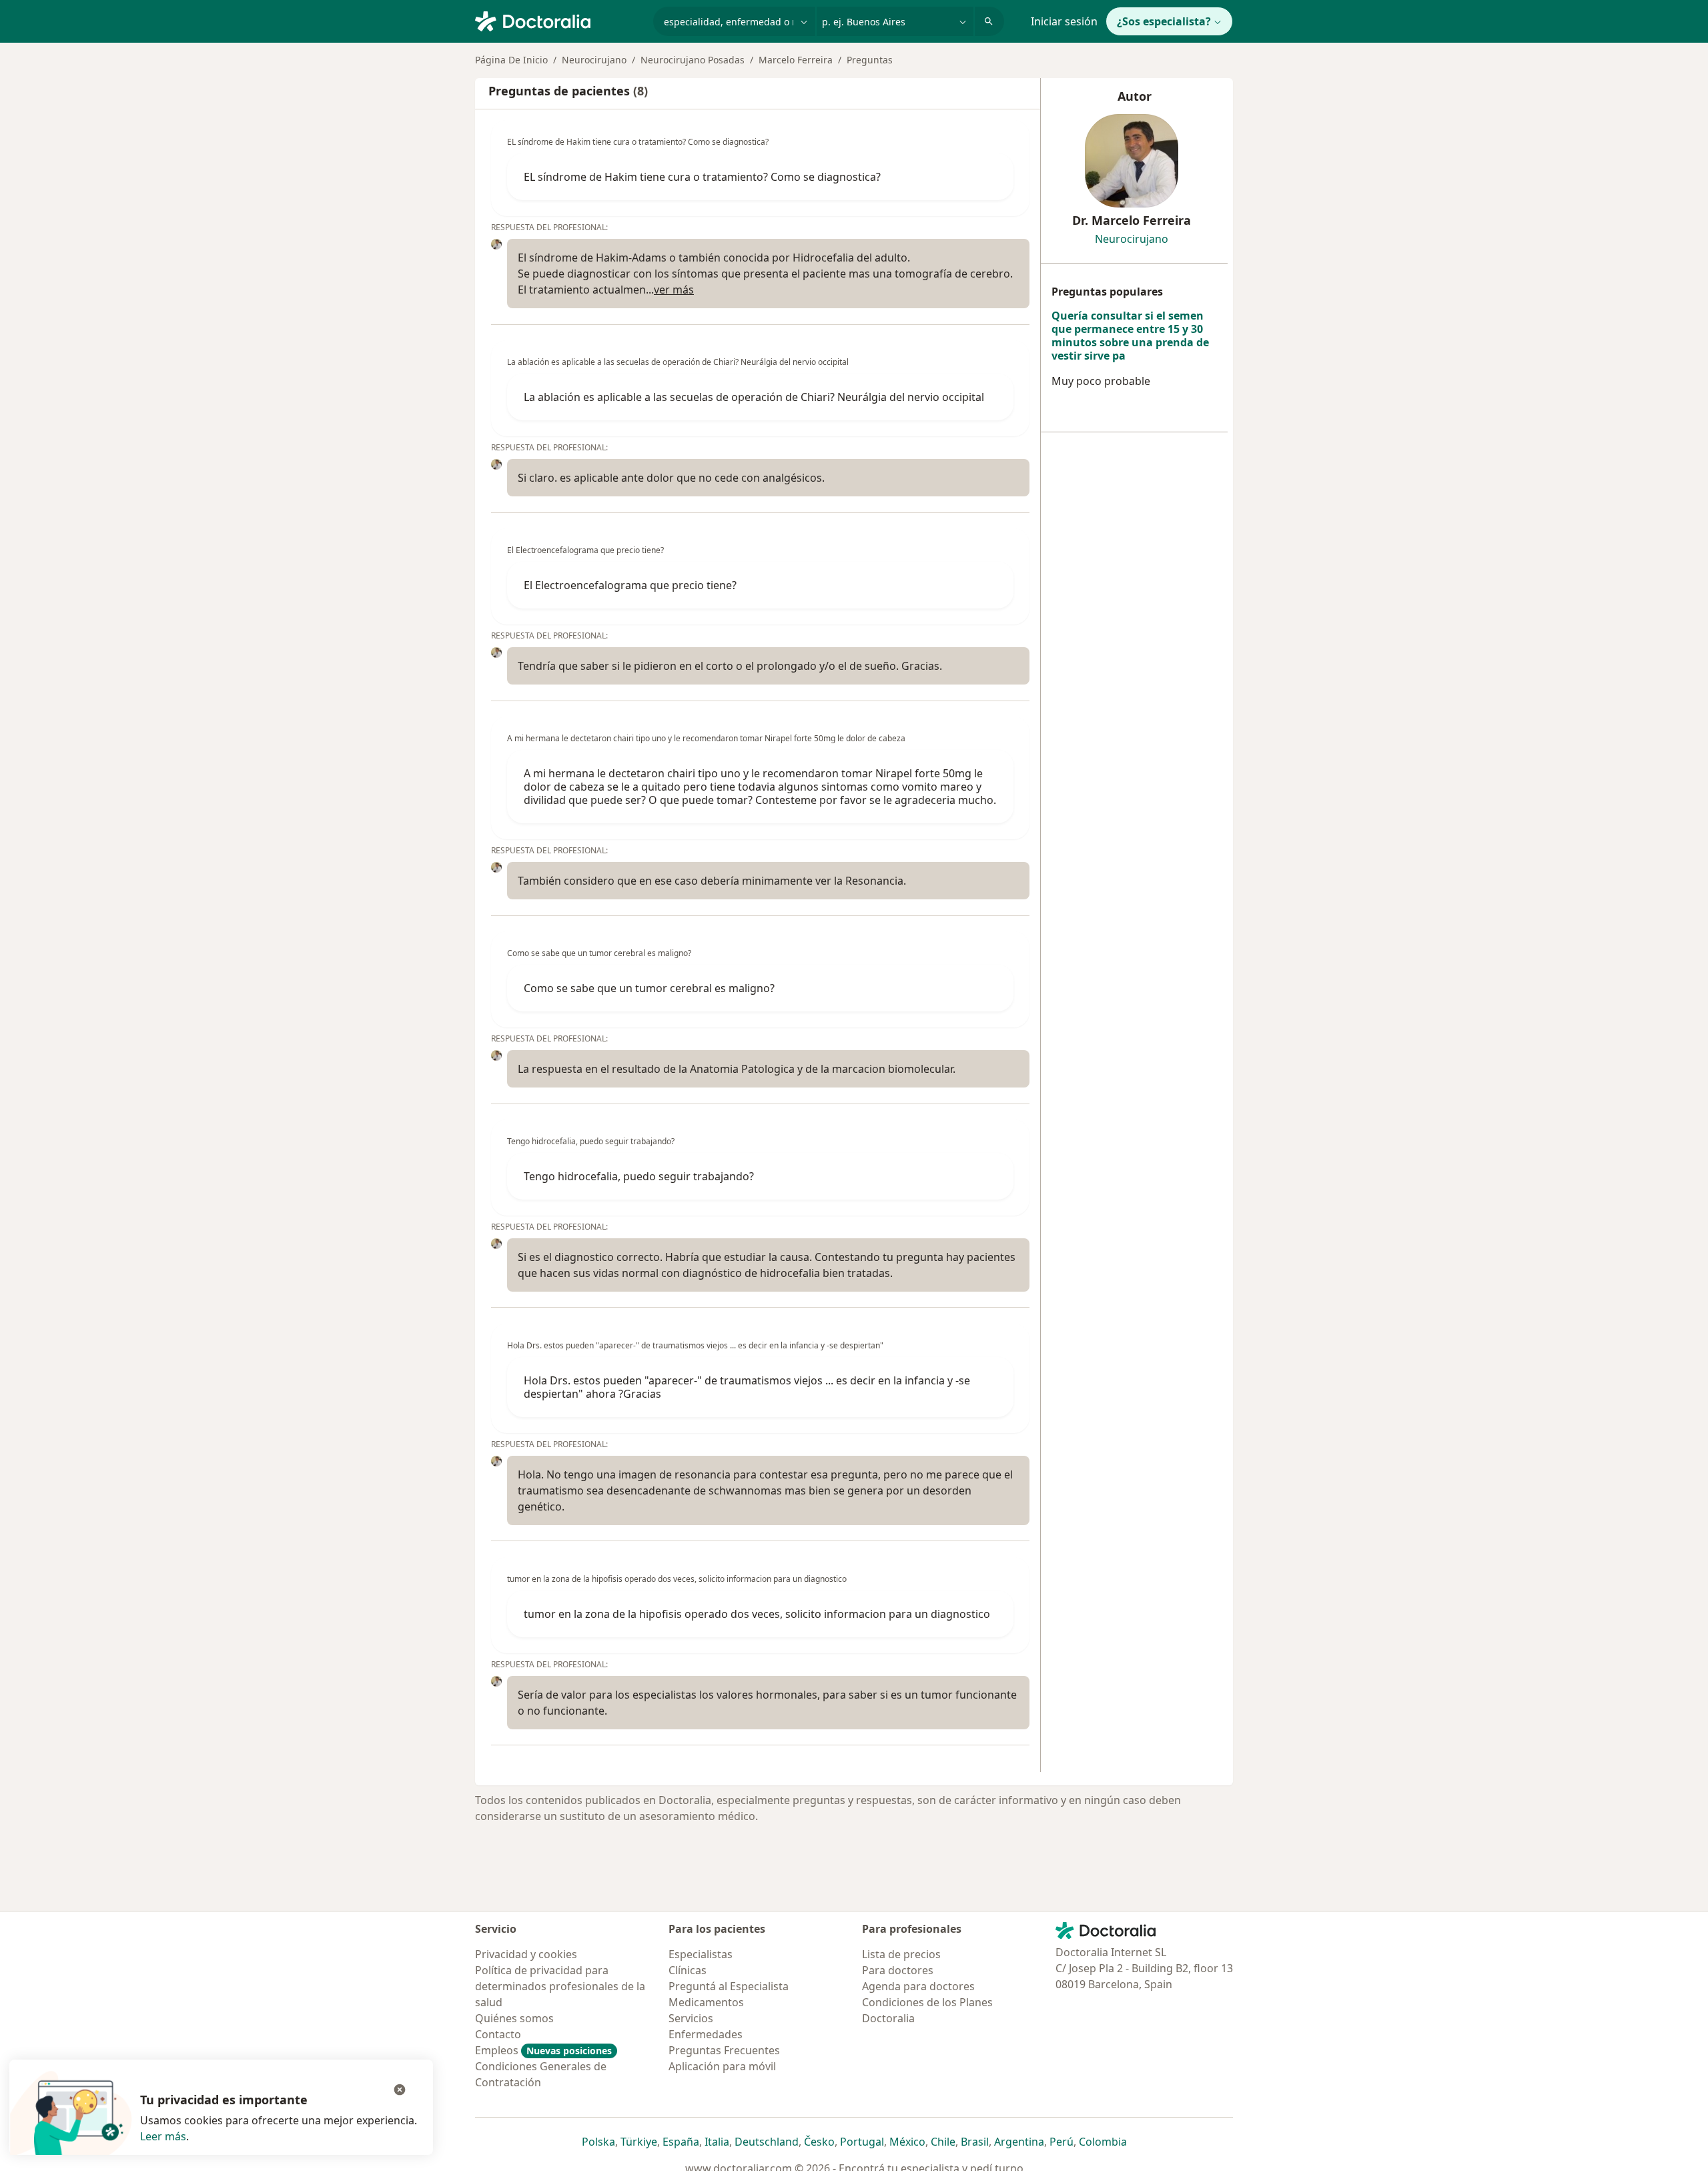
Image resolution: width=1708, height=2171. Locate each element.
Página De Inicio (511, 60)
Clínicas (688, 1970)
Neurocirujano (594, 60)
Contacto (498, 2034)
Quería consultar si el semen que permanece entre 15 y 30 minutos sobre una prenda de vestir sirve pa (1130, 336)
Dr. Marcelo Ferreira (1132, 220)
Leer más (163, 2136)
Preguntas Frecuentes (724, 2050)
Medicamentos (706, 2002)
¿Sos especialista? (1164, 21)
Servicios (691, 2018)
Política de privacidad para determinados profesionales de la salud (560, 1986)
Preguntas (870, 60)
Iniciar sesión (1064, 21)
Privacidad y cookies (526, 1954)
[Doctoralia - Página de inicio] (559, 20)
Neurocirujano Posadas (693, 60)
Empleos (543, 2050)
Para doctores (898, 1970)
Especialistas (701, 1954)
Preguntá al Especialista (729, 1986)
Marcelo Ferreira (796, 60)
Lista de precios (901, 1954)
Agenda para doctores (918, 1986)
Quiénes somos (514, 2018)
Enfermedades (706, 2034)
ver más (674, 290)
